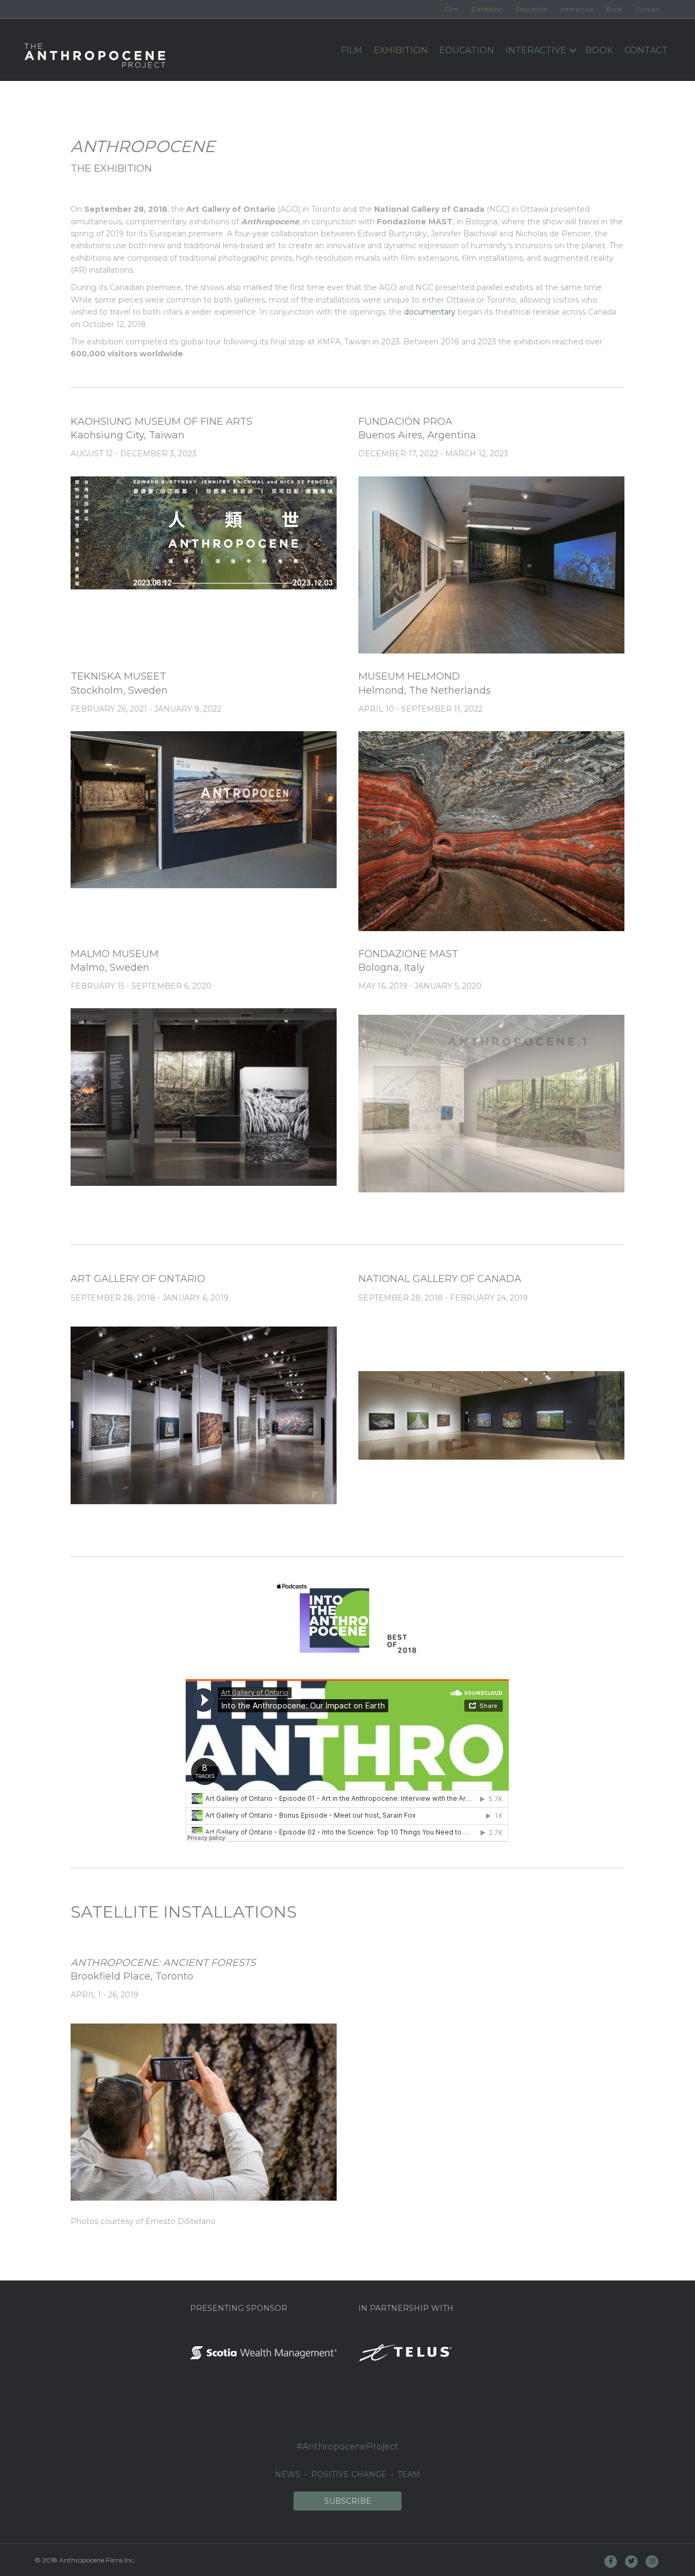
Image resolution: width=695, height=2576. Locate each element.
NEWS (288, 2474)
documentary (430, 312)
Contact (647, 9)
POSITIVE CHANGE (349, 2474)
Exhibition (487, 9)
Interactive (577, 9)
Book (614, 9)
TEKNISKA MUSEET (118, 676)
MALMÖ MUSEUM (115, 954)
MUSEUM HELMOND (409, 676)
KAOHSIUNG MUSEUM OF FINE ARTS (162, 422)
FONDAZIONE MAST (408, 954)
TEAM (409, 2474)
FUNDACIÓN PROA (405, 422)
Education (532, 9)
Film (452, 9)
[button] (347, 2501)
